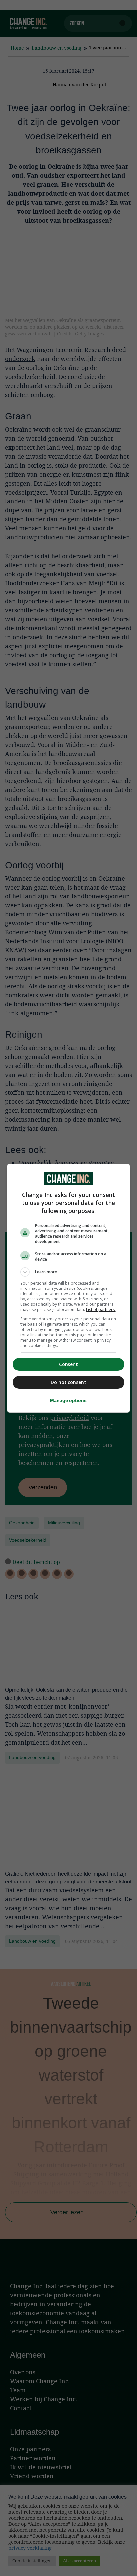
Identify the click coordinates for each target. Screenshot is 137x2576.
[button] (69, 1272)
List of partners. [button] (101, 1310)
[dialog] (69, 1288)
